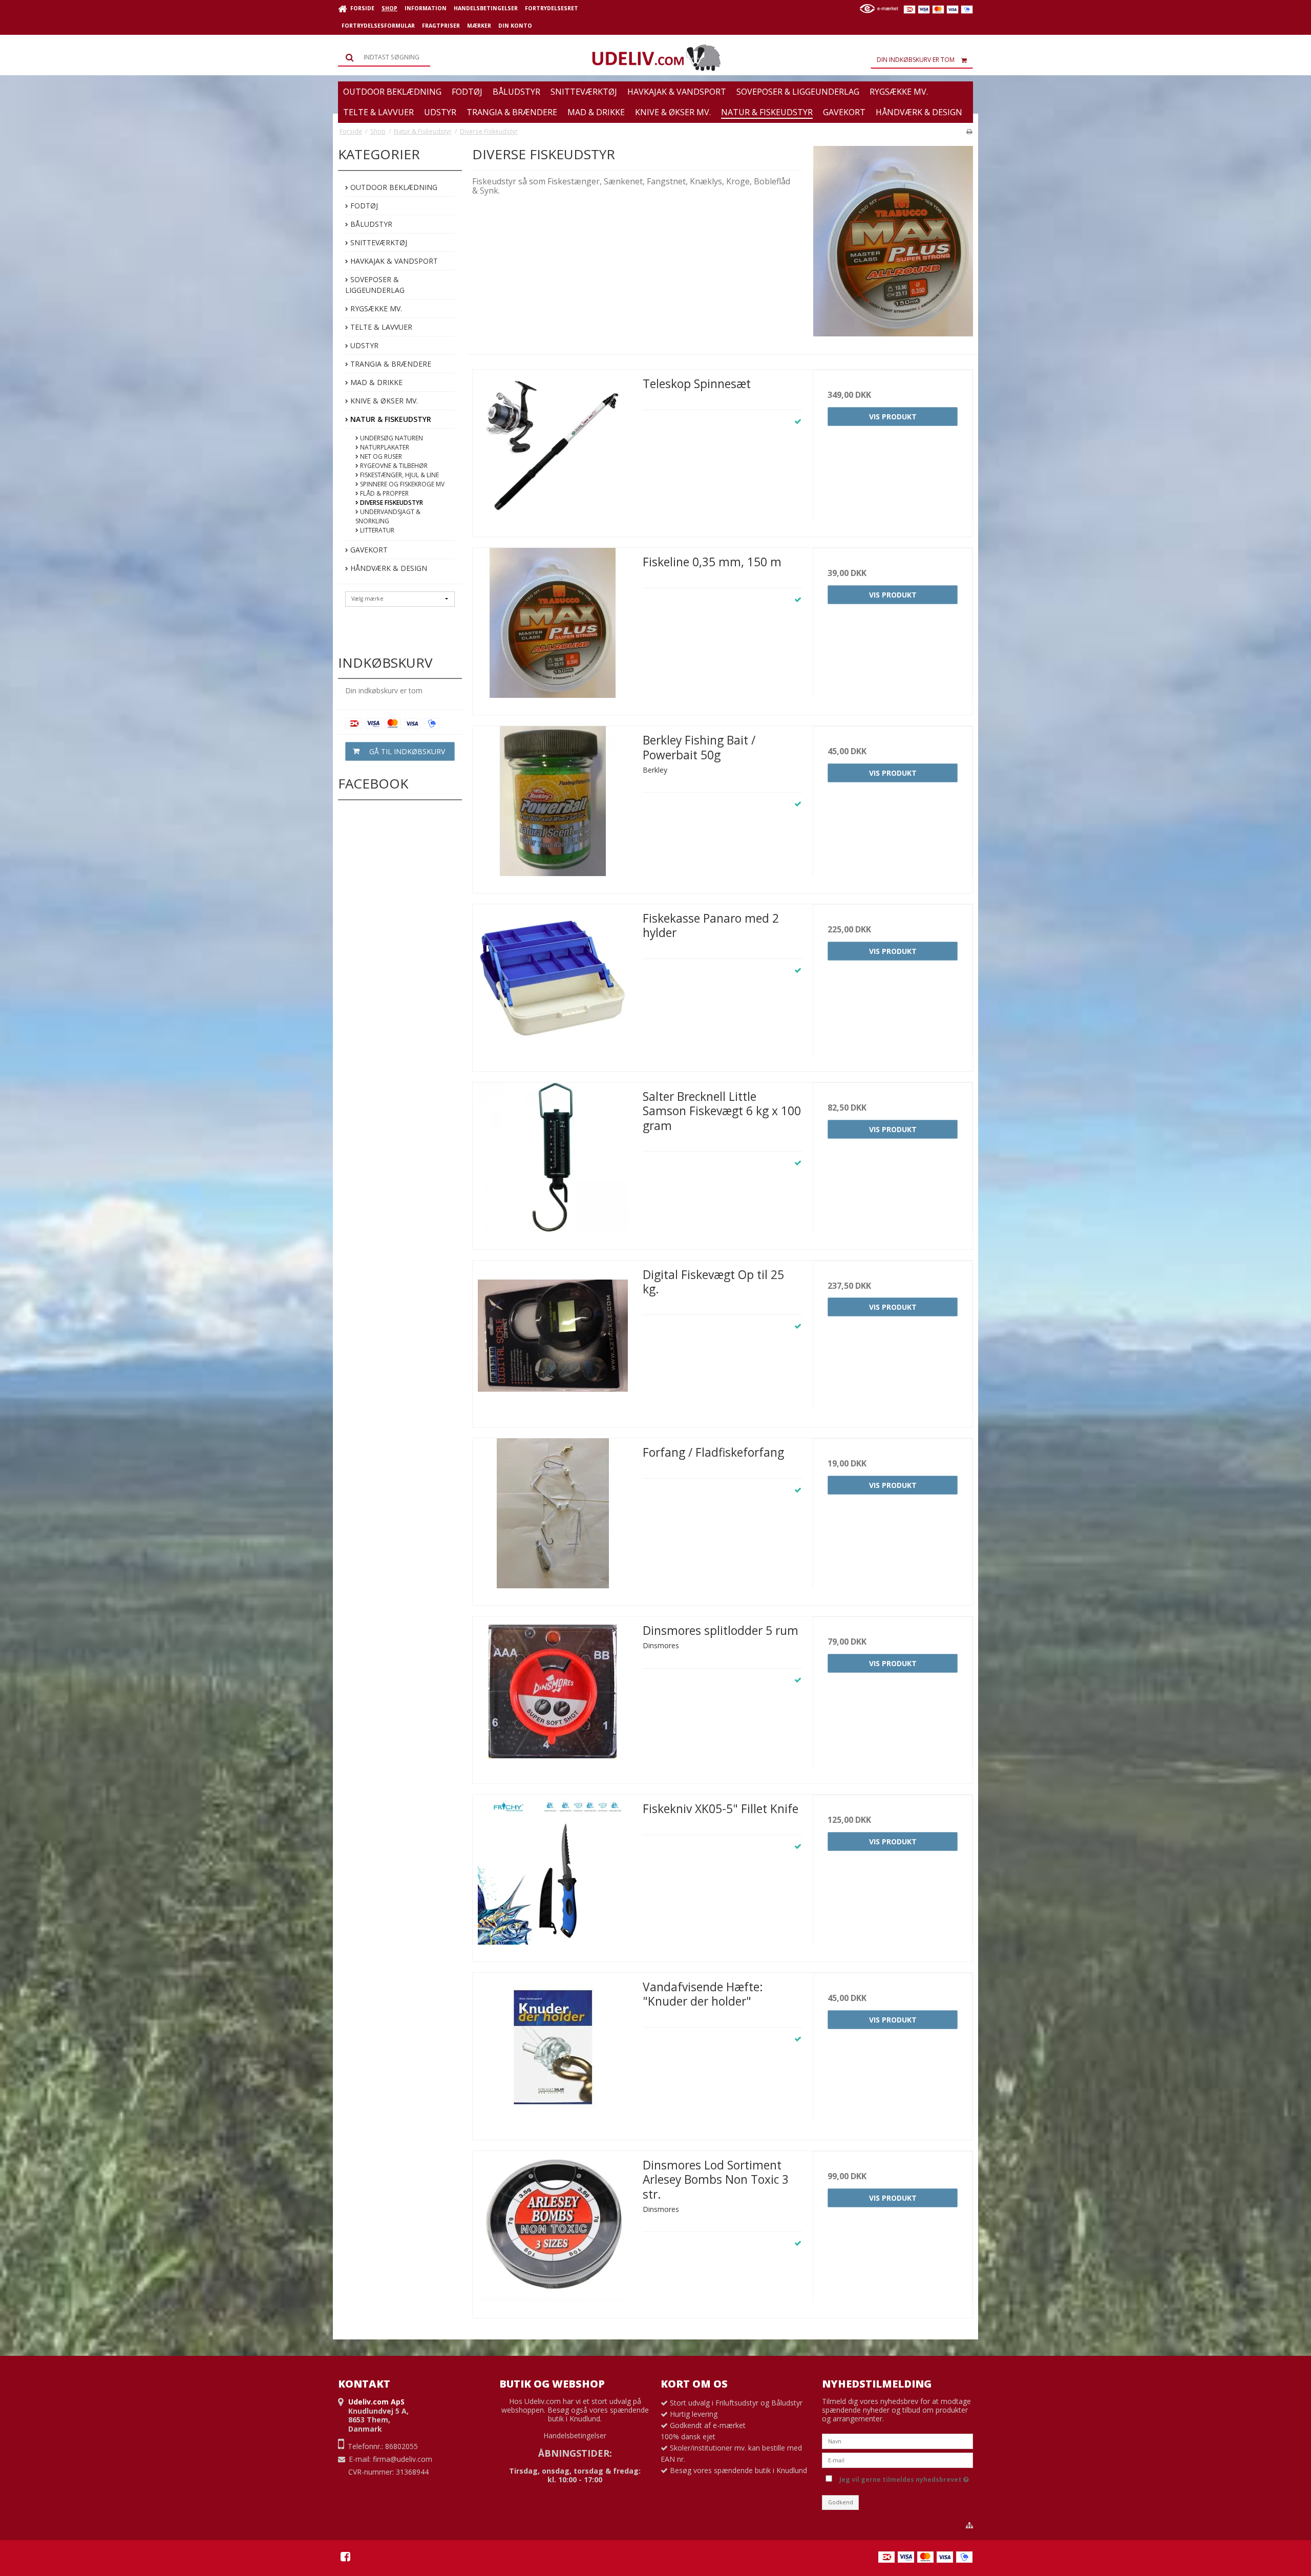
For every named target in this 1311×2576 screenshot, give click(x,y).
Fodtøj (363, 206)
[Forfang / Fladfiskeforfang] (553, 1518)
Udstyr (363, 345)
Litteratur (376, 530)
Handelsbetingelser (575, 2435)
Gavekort (368, 550)
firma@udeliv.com (403, 2459)
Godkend (841, 2502)
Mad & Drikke (375, 382)
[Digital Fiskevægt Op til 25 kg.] (553, 1340)
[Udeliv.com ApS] (655, 58)
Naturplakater (384, 447)
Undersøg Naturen (391, 438)
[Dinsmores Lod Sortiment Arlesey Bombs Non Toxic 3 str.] (553, 2231)
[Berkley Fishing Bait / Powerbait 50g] (553, 806)
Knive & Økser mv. (383, 401)
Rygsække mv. (375, 308)
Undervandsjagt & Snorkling (388, 516)
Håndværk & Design (388, 568)
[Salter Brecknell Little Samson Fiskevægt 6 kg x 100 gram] (553, 1162)
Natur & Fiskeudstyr (390, 419)
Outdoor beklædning (393, 187)
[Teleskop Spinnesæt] (553, 450)
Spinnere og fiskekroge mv (401, 484)
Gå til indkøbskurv (407, 751)
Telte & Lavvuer (380, 327)
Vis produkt (893, 417)
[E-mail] (897, 2460)
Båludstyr (370, 224)
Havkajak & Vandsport (393, 261)
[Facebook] (345, 2557)
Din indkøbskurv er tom (916, 60)
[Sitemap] (969, 2525)
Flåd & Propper (384, 493)
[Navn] (897, 2441)
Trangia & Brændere (390, 364)
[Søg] (384, 57)
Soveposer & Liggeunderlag (375, 285)
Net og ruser (380, 456)
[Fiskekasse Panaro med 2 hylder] (553, 984)
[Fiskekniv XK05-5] (553, 1875)
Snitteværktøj (378, 242)
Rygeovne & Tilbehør (393, 466)
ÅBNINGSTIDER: (575, 2453)
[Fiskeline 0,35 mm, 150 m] (553, 628)
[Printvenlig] (969, 131)
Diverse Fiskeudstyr (391, 503)
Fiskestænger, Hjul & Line (399, 475)
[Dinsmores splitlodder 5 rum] (553, 1696)
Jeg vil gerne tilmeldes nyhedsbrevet (902, 2478)
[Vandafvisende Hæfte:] (553, 2053)
